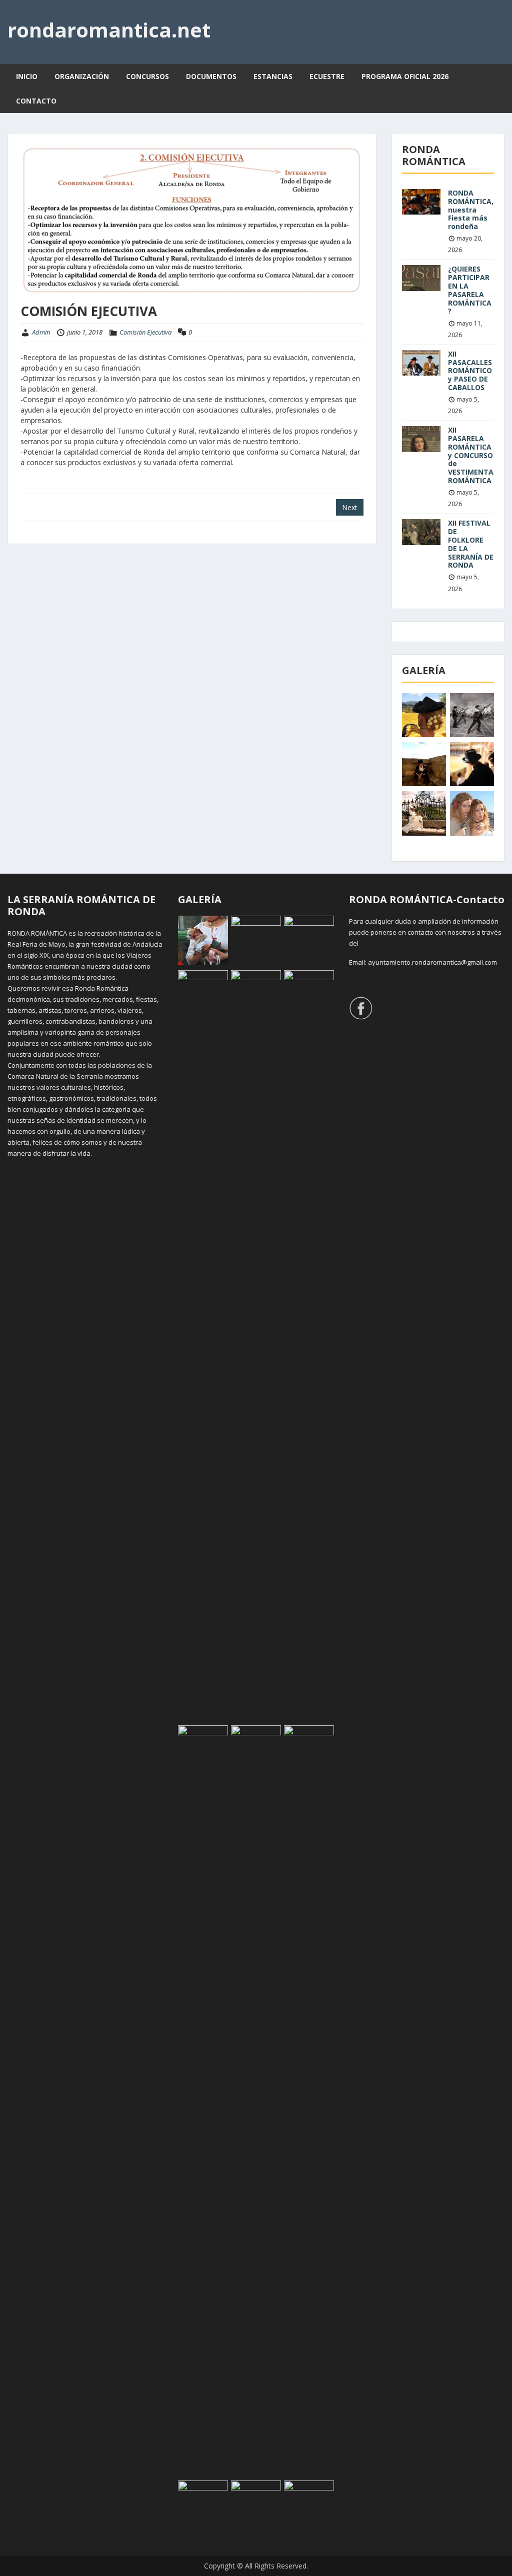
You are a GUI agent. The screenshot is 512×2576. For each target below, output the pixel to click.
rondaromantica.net (109, 30)
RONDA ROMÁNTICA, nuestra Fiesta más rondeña (471, 210)
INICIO (27, 76)
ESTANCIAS (273, 76)
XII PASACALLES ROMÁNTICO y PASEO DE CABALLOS (470, 371)
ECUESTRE (327, 76)
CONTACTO (36, 101)
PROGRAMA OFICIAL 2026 (405, 76)
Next (350, 507)
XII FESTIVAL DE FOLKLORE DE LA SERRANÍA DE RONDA (471, 544)
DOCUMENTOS (211, 76)
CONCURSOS (147, 76)
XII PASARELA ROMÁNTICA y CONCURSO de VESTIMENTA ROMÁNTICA (471, 455)
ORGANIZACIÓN (82, 76)
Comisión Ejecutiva (145, 332)
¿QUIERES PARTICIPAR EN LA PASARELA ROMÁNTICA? (470, 290)
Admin (41, 332)
